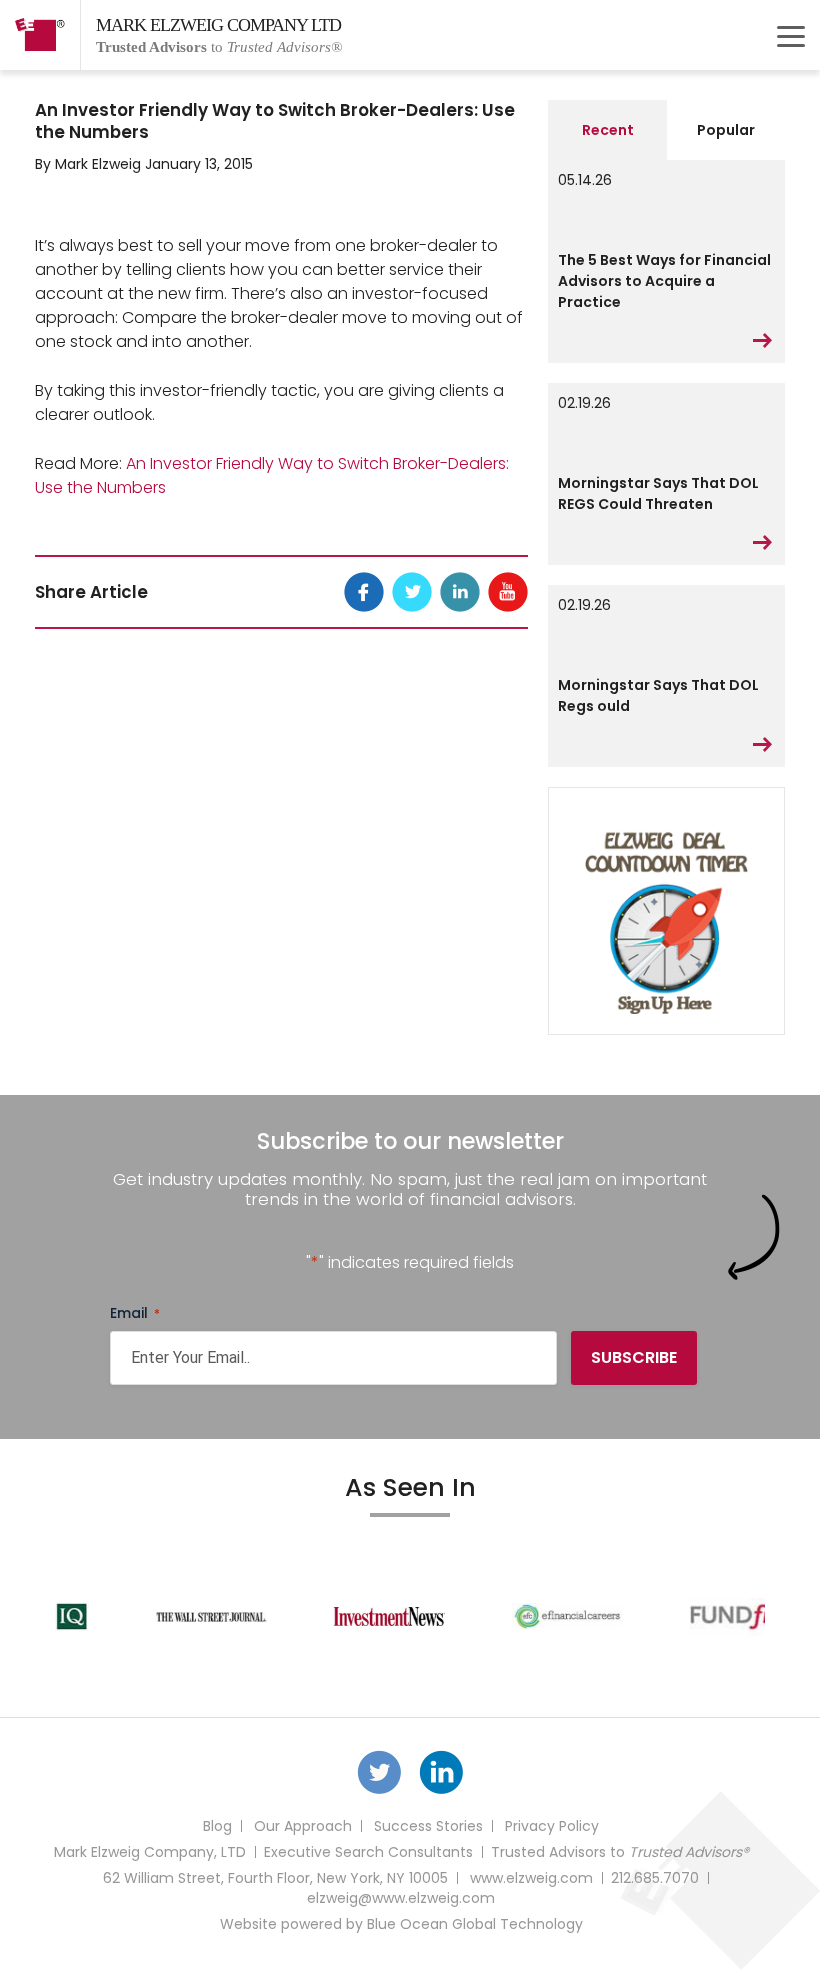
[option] (180, 1617)
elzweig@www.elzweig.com (401, 1898)
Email (135, 1313)
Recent (608, 130)
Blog (217, 1826)
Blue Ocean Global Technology (475, 1924)
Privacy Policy (552, 1826)
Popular (726, 130)
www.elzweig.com (531, 1878)
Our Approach (303, 1826)
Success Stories (428, 1826)
